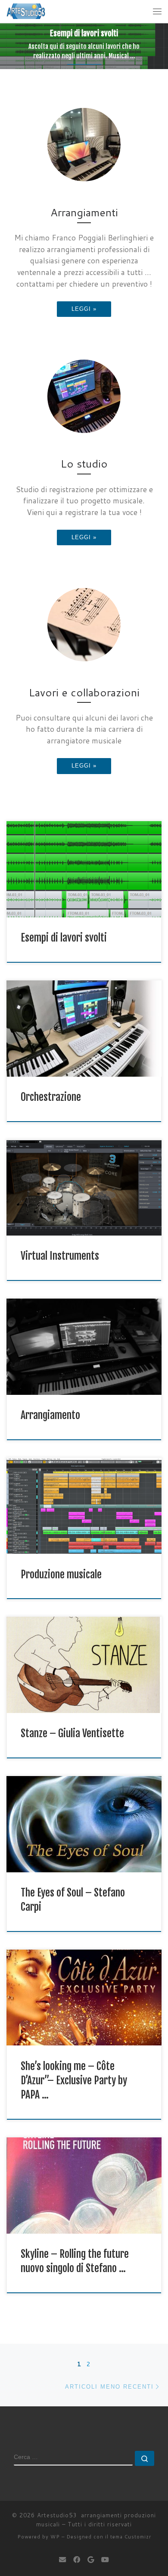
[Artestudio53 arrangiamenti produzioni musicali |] (26, 11)
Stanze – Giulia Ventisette (72, 1733)
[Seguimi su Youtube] (105, 2559)
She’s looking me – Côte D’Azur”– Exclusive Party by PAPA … (74, 2081)
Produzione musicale (61, 1574)
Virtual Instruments (60, 1256)
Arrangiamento (50, 1415)
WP (55, 2537)
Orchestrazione (51, 1097)
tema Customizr (131, 2537)
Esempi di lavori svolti (64, 938)
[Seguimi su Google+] (91, 2559)
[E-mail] (62, 2559)
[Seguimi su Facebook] (77, 2559)
